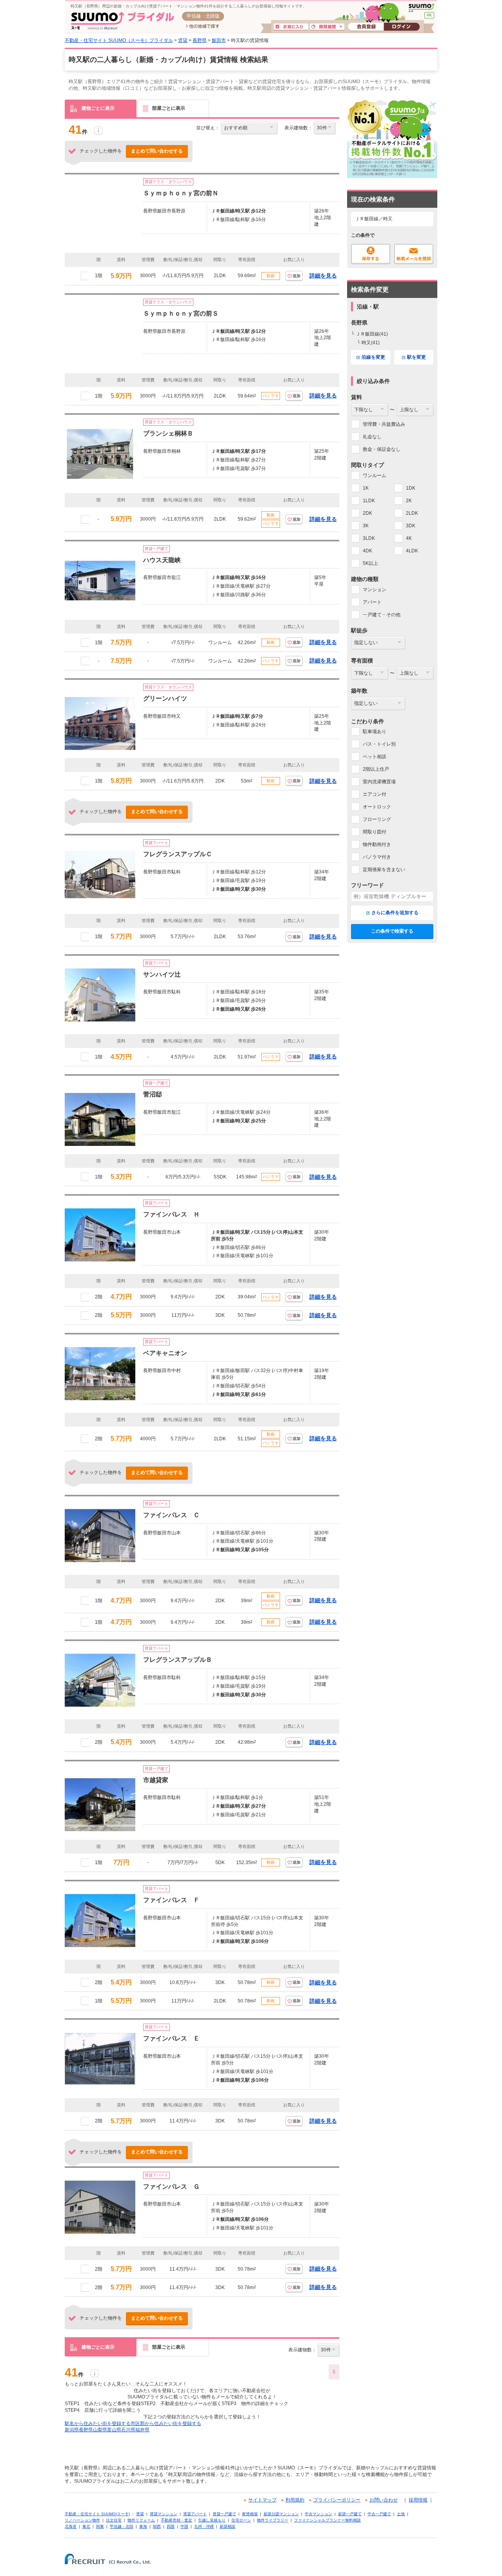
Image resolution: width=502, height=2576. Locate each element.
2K (409, 501)
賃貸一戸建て (224, 2514)
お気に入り (291, 27)
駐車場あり (375, 732)
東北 (86, 2526)
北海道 (71, 2526)
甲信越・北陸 (122, 2526)
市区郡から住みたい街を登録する (166, 2424)
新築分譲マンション (281, 2514)
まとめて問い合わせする (157, 151)
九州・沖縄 (204, 2526)
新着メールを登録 (414, 254)
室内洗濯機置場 (379, 782)
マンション (375, 590)
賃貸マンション (164, 2514)
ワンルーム (375, 476)
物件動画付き (377, 844)
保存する (371, 254)
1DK (411, 488)
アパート (372, 602)
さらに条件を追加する (395, 913)
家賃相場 (250, 2514)
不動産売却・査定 (176, 2520)
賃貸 (183, 40)
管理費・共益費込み (384, 424)
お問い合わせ (384, 2500)
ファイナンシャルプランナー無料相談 (327, 2520)
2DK (367, 513)
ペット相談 (375, 757)
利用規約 (295, 2500)
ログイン (402, 27)
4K (409, 538)
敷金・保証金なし (382, 449)
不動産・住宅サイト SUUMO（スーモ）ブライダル (119, 40)
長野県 (200, 40)
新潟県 (72, 2430)
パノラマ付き (377, 857)
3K (366, 526)
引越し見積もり (212, 2520)
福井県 (142, 2430)
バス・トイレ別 (379, 744)
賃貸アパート (195, 2514)
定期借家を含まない (384, 870)
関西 (157, 2526)
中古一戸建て (379, 2514)
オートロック (377, 807)
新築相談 (227, 2526)
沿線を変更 (373, 357)
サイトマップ (262, 2500)
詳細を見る (323, 276)
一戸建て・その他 (382, 615)
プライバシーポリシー (337, 2500)
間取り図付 (375, 832)
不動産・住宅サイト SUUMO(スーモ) (97, 2514)
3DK (411, 526)
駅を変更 (417, 357)
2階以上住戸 (376, 769)
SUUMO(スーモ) (421, 8)
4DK (367, 551)
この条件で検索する (392, 931)
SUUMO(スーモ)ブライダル (123, 21)
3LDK (369, 538)
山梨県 (100, 2430)
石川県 (128, 2430)
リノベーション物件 (82, 2520)
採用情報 (418, 2500)
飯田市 (219, 40)
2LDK (412, 513)
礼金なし (372, 437)
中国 (184, 2526)
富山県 (114, 2430)
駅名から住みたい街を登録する (98, 2424)
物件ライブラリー (273, 2520)
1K (366, 488)
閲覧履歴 (327, 27)
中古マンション (318, 2514)
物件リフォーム (141, 2520)
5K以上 (370, 563)
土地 (401, 2514)
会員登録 (366, 27)
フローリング (377, 819)
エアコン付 (375, 794)
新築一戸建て (350, 2514)
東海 (143, 2526)
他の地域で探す (203, 27)
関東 (100, 2526)
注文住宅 (114, 2520)
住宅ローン (241, 2520)
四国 (171, 2526)
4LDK (412, 551)
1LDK (369, 501)
